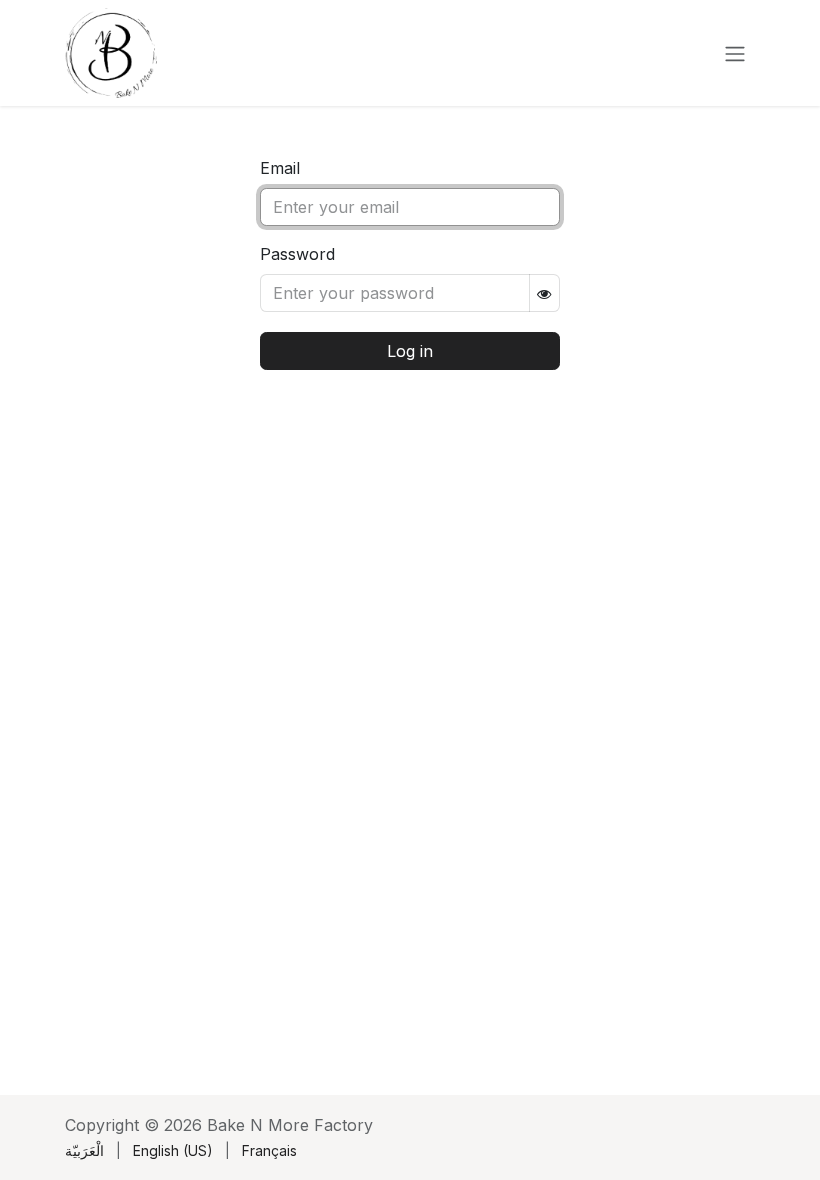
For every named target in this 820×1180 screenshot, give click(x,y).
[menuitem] (84, 1150)
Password (297, 254)
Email (280, 168)
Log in (410, 351)
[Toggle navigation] (735, 53)
